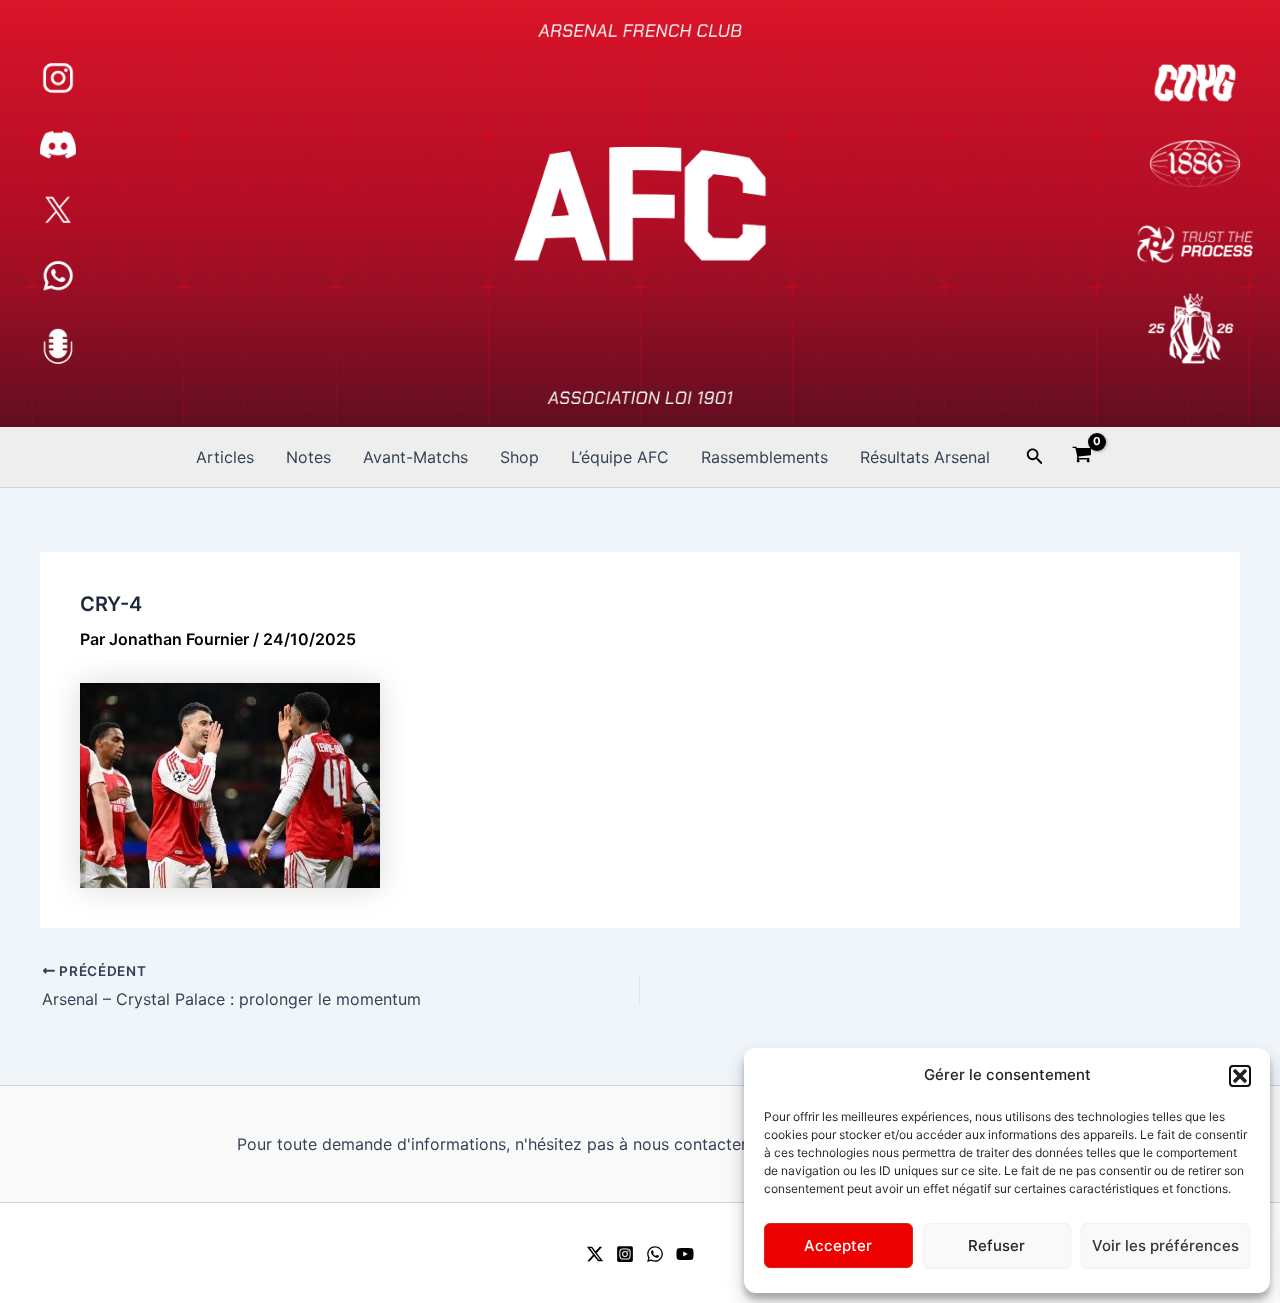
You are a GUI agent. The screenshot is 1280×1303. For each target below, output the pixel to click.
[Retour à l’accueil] (640, 213)
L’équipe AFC (620, 457)
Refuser (996, 1245)
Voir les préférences (1165, 1245)
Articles (225, 457)
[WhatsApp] (655, 1254)
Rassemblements (764, 457)
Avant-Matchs (415, 457)
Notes (308, 457)
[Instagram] (625, 1254)
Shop (519, 457)
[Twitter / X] (595, 1254)
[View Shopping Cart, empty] (1082, 457)
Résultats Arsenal (925, 457)
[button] (1240, 1076)
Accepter (838, 1245)
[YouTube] (685, 1254)
